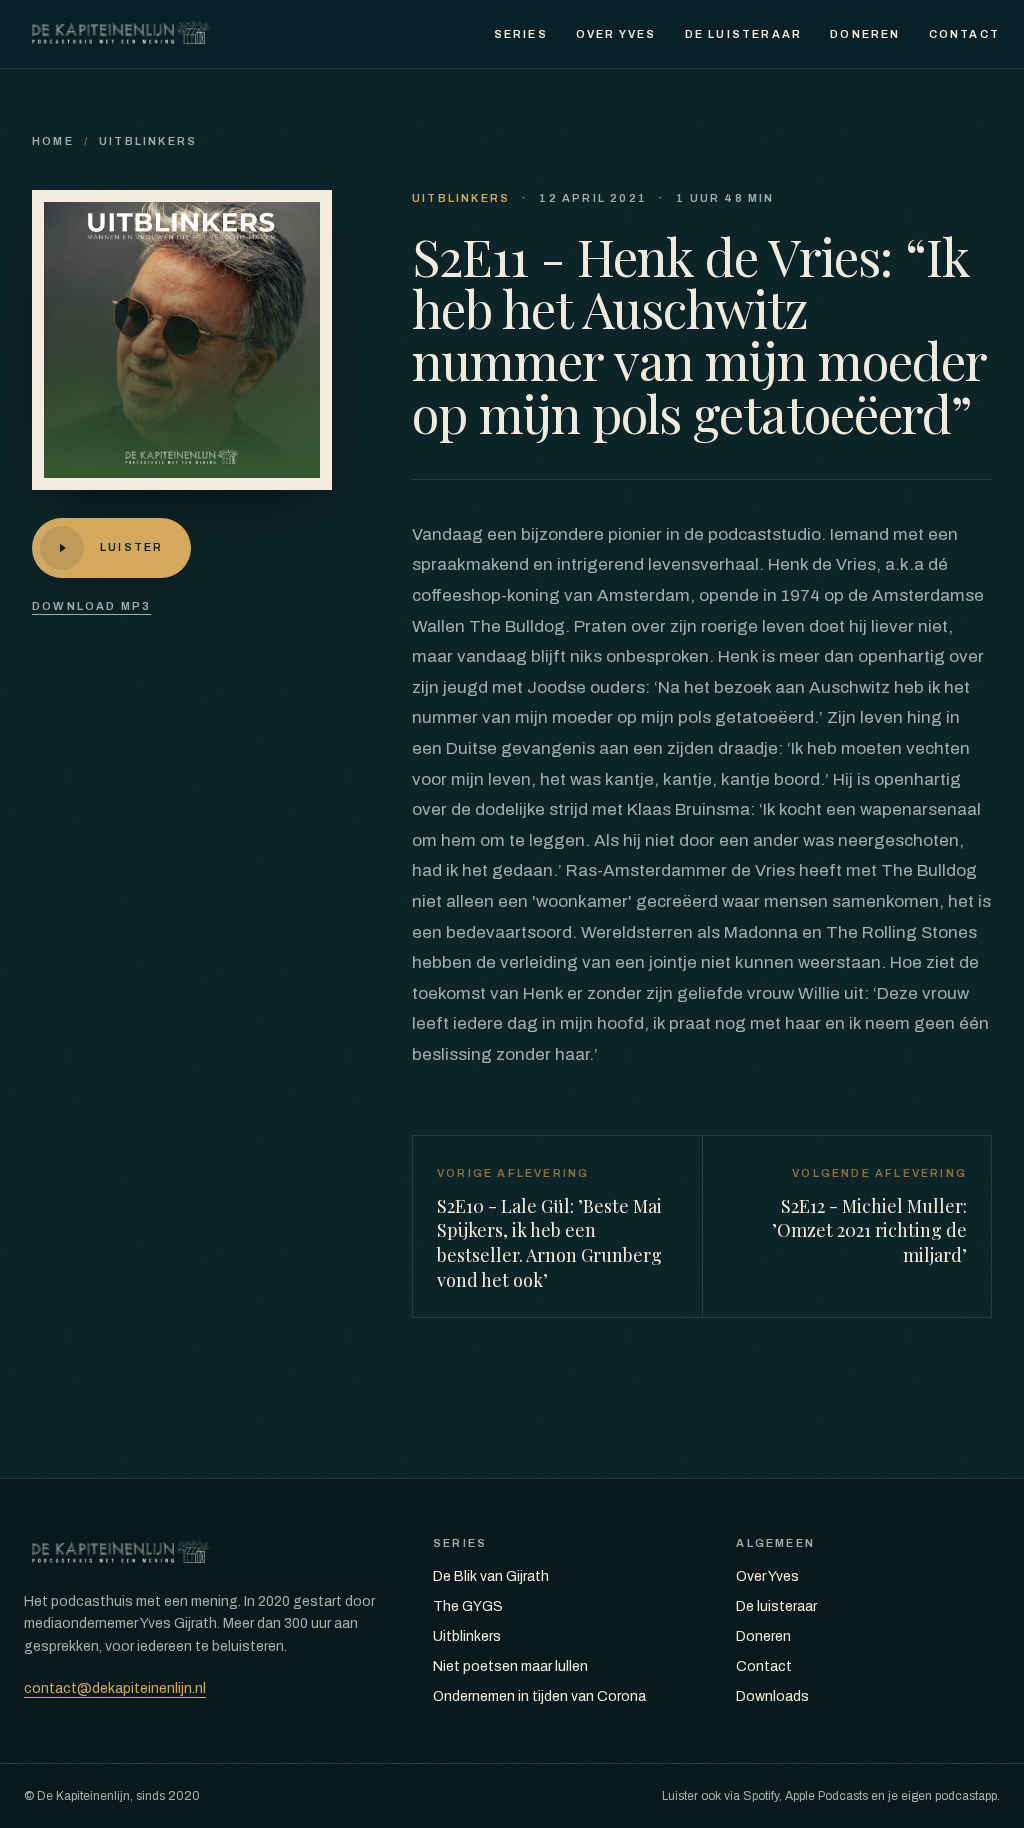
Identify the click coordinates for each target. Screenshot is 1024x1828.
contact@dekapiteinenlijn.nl (115, 1688)
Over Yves (616, 34)
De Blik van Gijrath (491, 1576)
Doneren (865, 34)
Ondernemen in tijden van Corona (539, 1696)
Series (521, 34)
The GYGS (468, 1606)
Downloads (772, 1696)
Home (53, 141)
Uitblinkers (148, 141)
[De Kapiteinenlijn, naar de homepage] (121, 34)
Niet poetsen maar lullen (510, 1666)
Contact (964, 34)
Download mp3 (91, 606)
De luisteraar (744, 34)
